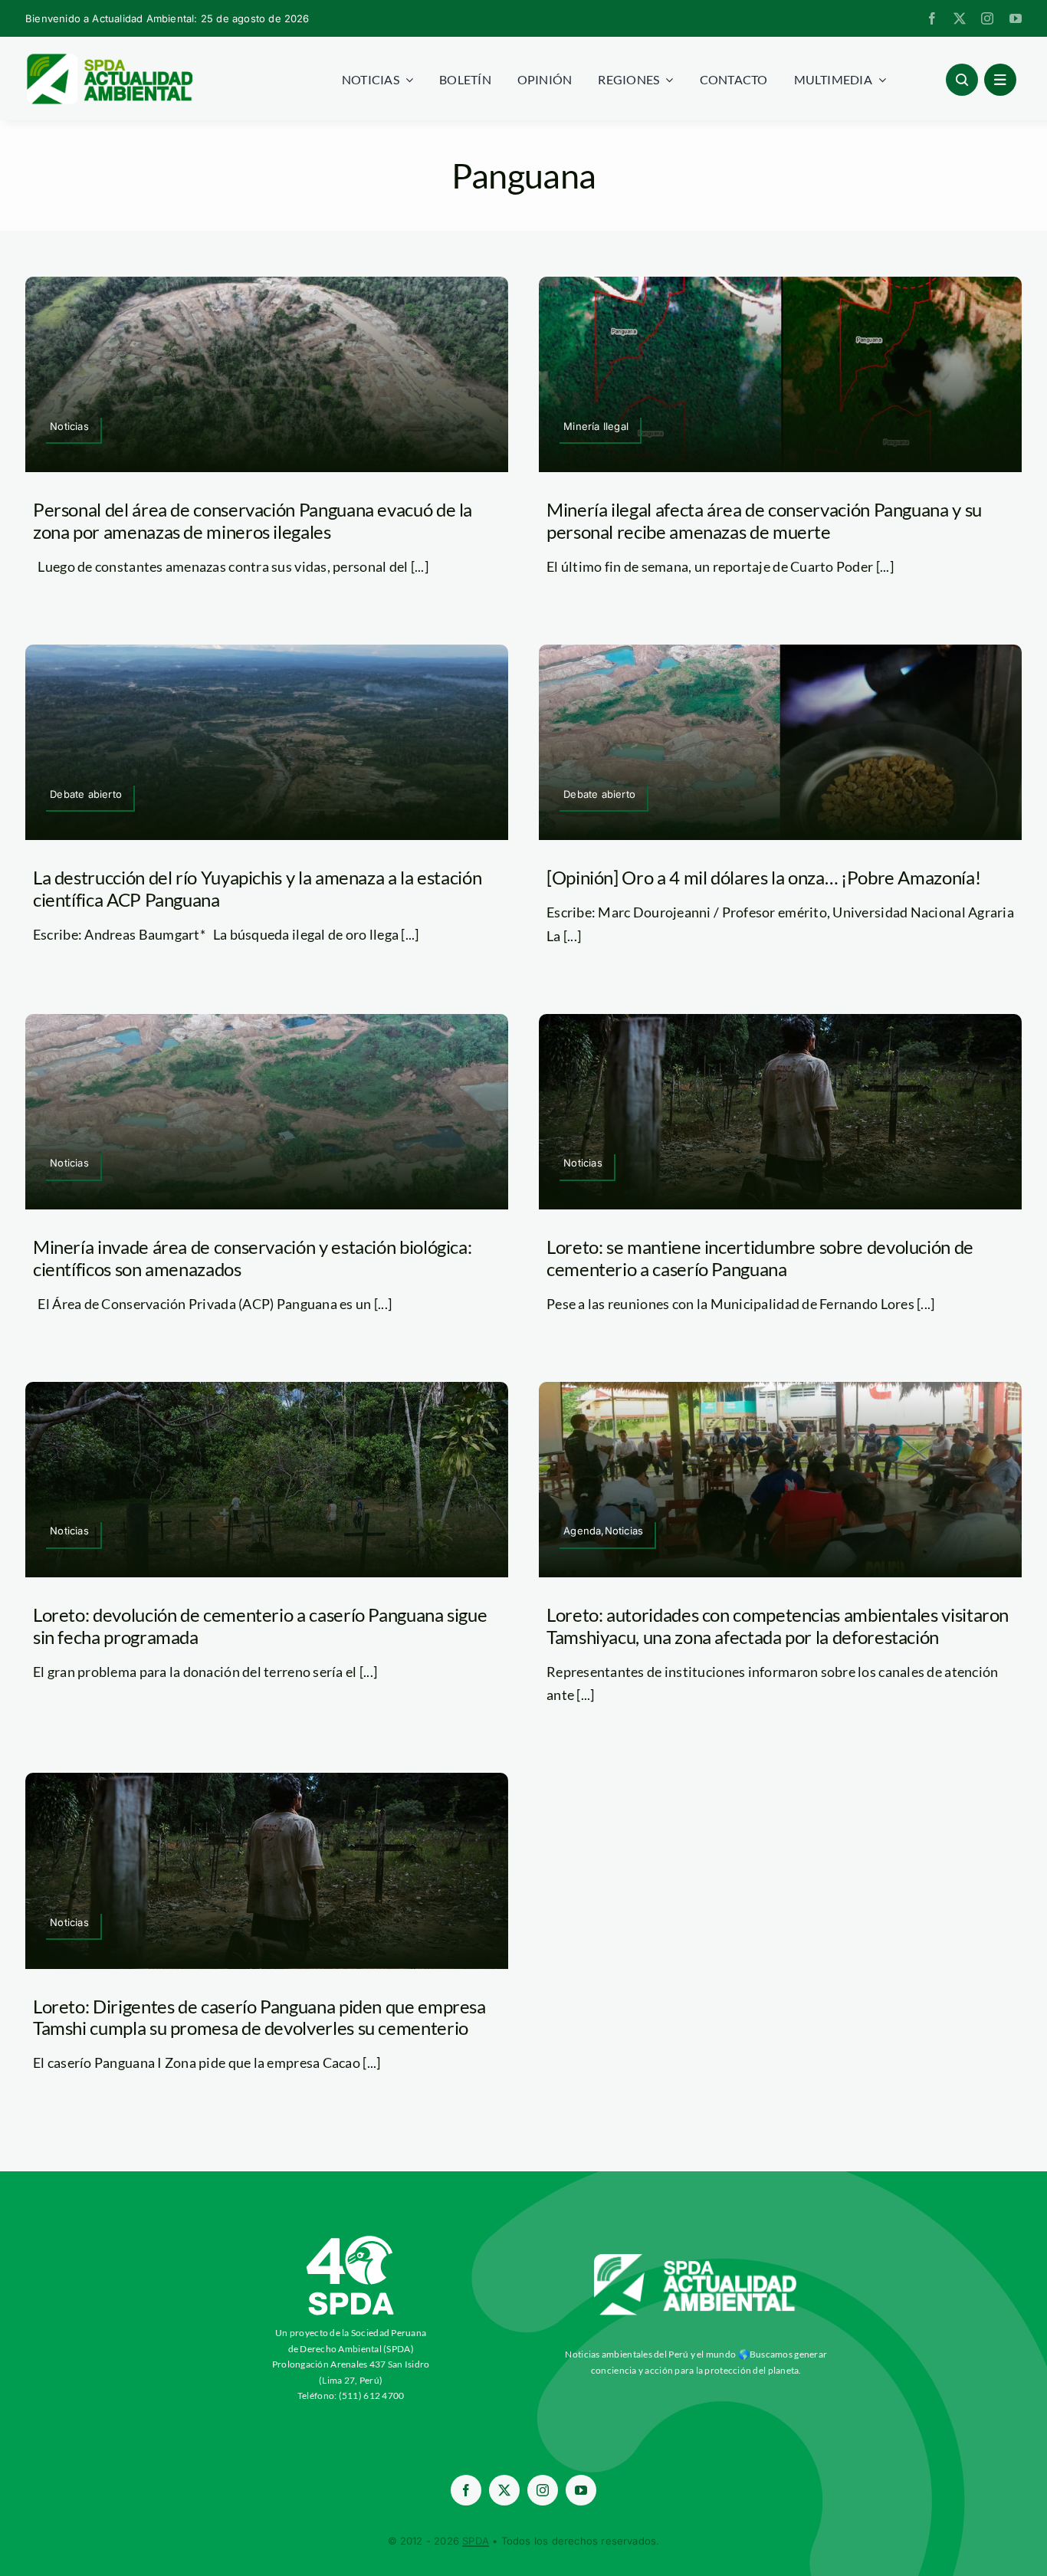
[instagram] (987, 18)
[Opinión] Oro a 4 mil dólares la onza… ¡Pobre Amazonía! (763, 877)
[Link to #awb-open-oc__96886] (962, 80)
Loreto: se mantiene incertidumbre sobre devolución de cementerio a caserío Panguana (760, 1258)
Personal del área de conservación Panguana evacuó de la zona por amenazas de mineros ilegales (253, 520)
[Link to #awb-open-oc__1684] (1000, 80)
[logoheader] (109, 59)
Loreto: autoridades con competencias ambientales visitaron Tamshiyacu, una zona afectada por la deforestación (778, 1626)
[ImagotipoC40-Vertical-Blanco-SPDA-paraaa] (351, 2240)
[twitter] (960, 18)
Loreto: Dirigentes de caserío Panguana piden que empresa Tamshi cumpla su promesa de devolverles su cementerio (259, 2017)
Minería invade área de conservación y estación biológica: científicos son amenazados (252, 1258)
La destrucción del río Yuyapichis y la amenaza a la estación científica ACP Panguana (257, 888)
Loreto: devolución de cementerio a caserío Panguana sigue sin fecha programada (260, 1626)
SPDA (476, 2541)
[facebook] (932, 18)
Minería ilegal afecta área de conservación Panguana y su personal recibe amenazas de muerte (764, 520)
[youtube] (1016, 18)
